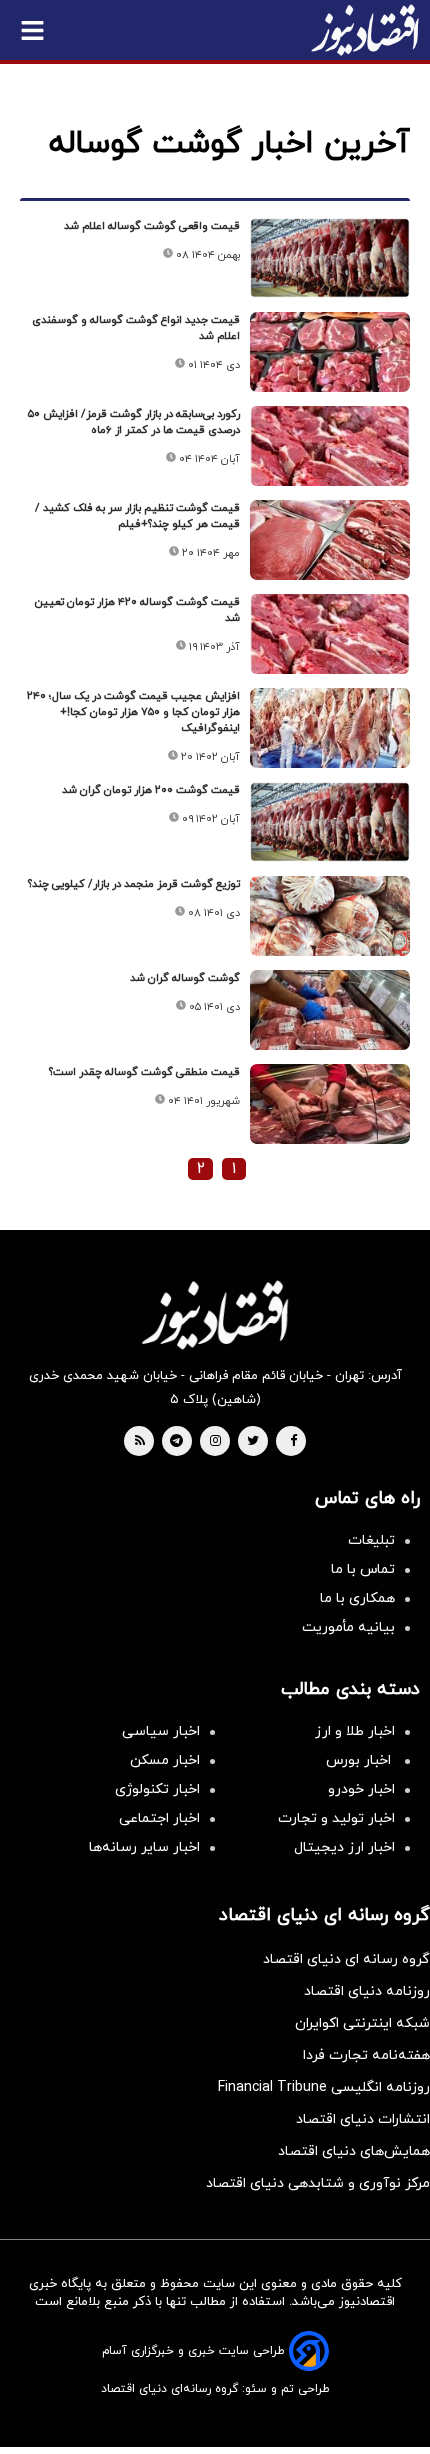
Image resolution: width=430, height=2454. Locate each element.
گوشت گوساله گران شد (185, 978)
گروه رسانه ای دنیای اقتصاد (346, 1959)
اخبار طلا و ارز (355, 1731)
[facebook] (293, 1442)
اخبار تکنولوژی (157, 1789)
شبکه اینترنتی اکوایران (362, 2023)
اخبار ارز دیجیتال (344, 1847)
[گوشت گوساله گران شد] (330, 1010)
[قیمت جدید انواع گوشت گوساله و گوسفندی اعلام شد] (330, 352)
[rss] (140, 1442)
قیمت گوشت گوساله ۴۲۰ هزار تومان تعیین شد (137, 610)
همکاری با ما (357, 1598)
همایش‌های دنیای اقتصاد (354, 2151)
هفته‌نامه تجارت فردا (366, 2055)
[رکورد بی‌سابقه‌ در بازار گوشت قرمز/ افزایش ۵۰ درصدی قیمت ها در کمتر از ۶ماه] (330, 446)
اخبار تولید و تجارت (336, 1818)
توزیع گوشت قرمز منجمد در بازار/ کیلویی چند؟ (134, 884)
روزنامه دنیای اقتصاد (367, 1991)
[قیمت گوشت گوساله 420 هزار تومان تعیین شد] (330, 634)
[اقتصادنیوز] (215, 1315)
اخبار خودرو (361, 1789)
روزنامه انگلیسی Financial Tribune (324, 2087)
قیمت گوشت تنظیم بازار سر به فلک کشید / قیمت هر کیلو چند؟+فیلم (137, 516)
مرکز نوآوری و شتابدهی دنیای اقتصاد (318, 2183)
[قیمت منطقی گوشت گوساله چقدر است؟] (330, 1104)
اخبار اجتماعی (159, 1818)
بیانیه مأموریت (348, 1627)
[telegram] (176, 1442)
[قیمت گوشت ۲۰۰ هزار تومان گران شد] (330, 822)
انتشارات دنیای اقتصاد (363, 2119)
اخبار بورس (360, 1760)
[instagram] (215, 1442)
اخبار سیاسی (161, 1731)
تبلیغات (371, 1540)
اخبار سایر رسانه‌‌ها (144, 1847)
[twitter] (253, 1442)
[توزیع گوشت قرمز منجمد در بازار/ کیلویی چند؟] (330, 916)
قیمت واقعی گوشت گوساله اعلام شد (152, 226)
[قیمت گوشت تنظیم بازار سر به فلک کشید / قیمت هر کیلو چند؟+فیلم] (330, 540)
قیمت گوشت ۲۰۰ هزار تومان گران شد (151, 790)
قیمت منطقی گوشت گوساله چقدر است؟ (144, 1072)
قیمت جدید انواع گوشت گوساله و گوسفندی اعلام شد (136, 328)
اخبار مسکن (165, 1760)
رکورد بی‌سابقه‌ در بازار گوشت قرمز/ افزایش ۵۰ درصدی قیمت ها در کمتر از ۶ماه (134, 422)
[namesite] (365, 30)
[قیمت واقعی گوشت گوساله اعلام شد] (330, 258)
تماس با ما (363, 1569)
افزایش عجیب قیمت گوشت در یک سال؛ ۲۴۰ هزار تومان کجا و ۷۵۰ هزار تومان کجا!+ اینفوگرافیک (133, 712)
